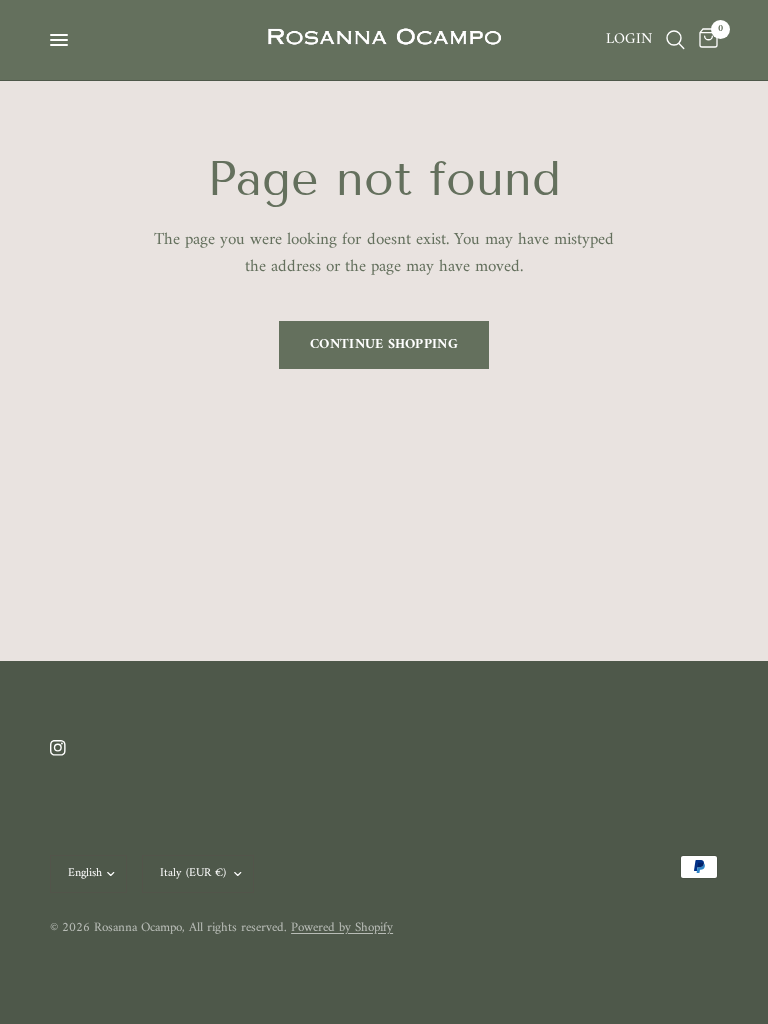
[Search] (675, 40)
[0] (705, 40)
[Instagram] (72, 748)
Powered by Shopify (342, 927)
